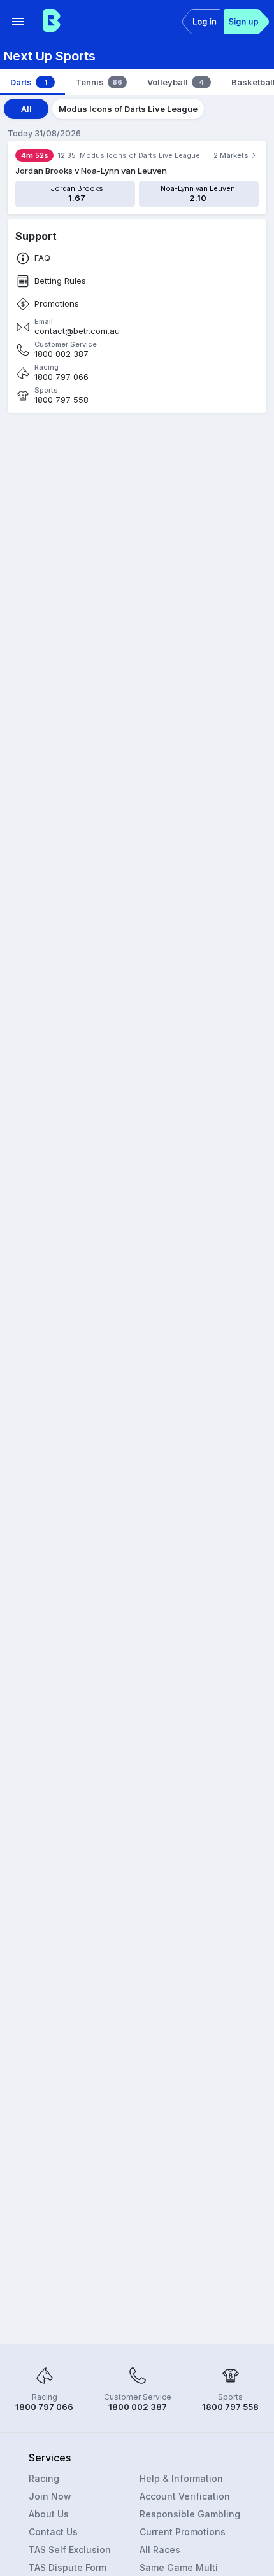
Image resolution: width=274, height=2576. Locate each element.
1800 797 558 (61, 400)
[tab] (32, 82)
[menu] (18, 22)
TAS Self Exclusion (70, 2550)
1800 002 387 (61, 354)
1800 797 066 (61, 377)
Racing (44, 2478)
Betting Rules (60, 281)
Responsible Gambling (190, 2514)
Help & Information (181, 2478)
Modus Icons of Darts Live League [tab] (128, 109)
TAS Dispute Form (68, 2567)
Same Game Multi (179, 2567)
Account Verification (185, 2496)
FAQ (42, 258)
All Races (160, 2550)
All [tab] (26, 109)
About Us (49, 2514)
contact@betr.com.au (77, 331)
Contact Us (53, 2532)
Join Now (50, 2496)
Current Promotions (183, 2532)
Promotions (57, 304)
